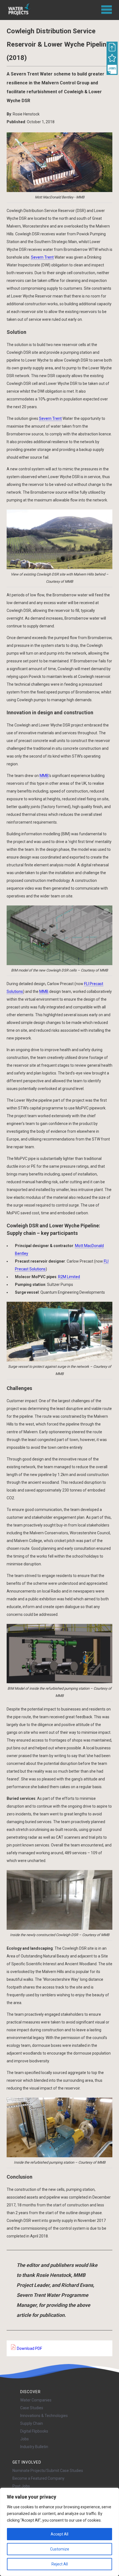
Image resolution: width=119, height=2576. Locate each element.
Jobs (24, 2439)
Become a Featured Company (38, 2478)
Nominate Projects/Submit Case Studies (48, 2471)
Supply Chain (32, 2423)
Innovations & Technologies (44, 2416)
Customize (60, 2549)
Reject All (60, 2564)
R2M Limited (69, 1277)
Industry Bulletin (34, 2447)
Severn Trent (42, 257)
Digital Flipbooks (34, 2431)
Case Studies (32, 2408)
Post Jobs (21, 2486)
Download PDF (29, 2348)
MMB (44, 776)
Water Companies (36, 2400)
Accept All (59, 2534)
